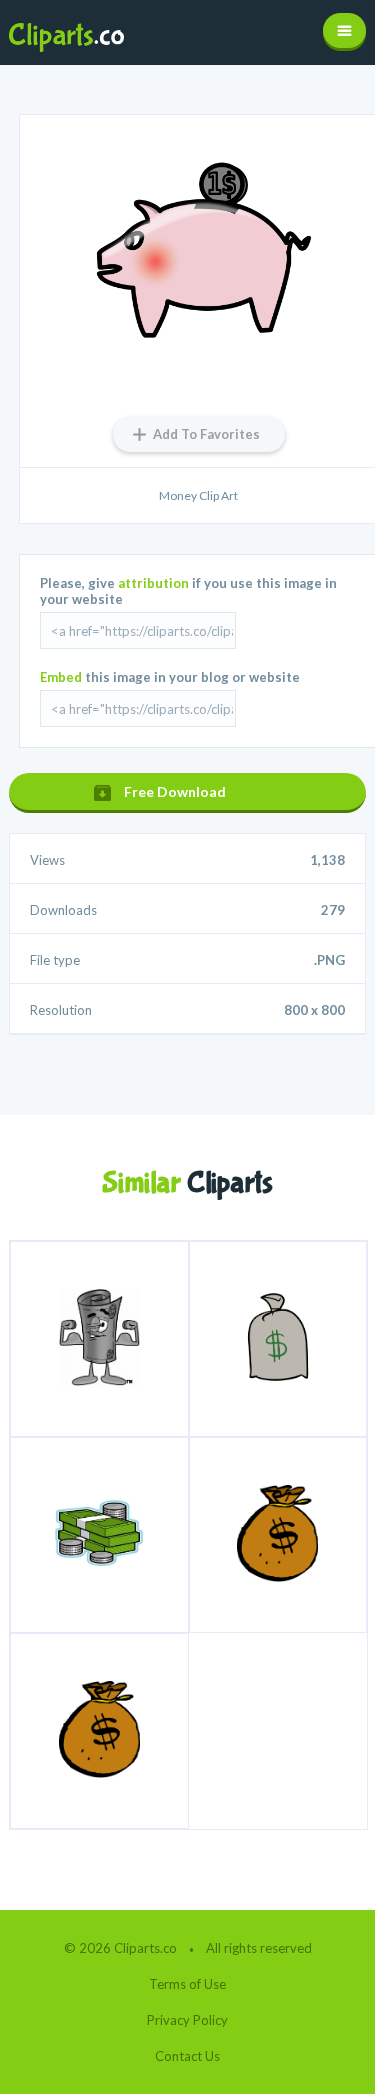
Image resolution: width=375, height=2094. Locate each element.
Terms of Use (187, 1984)
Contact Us (187, 2056)
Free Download (175, 791)
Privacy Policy (187, 2020)
